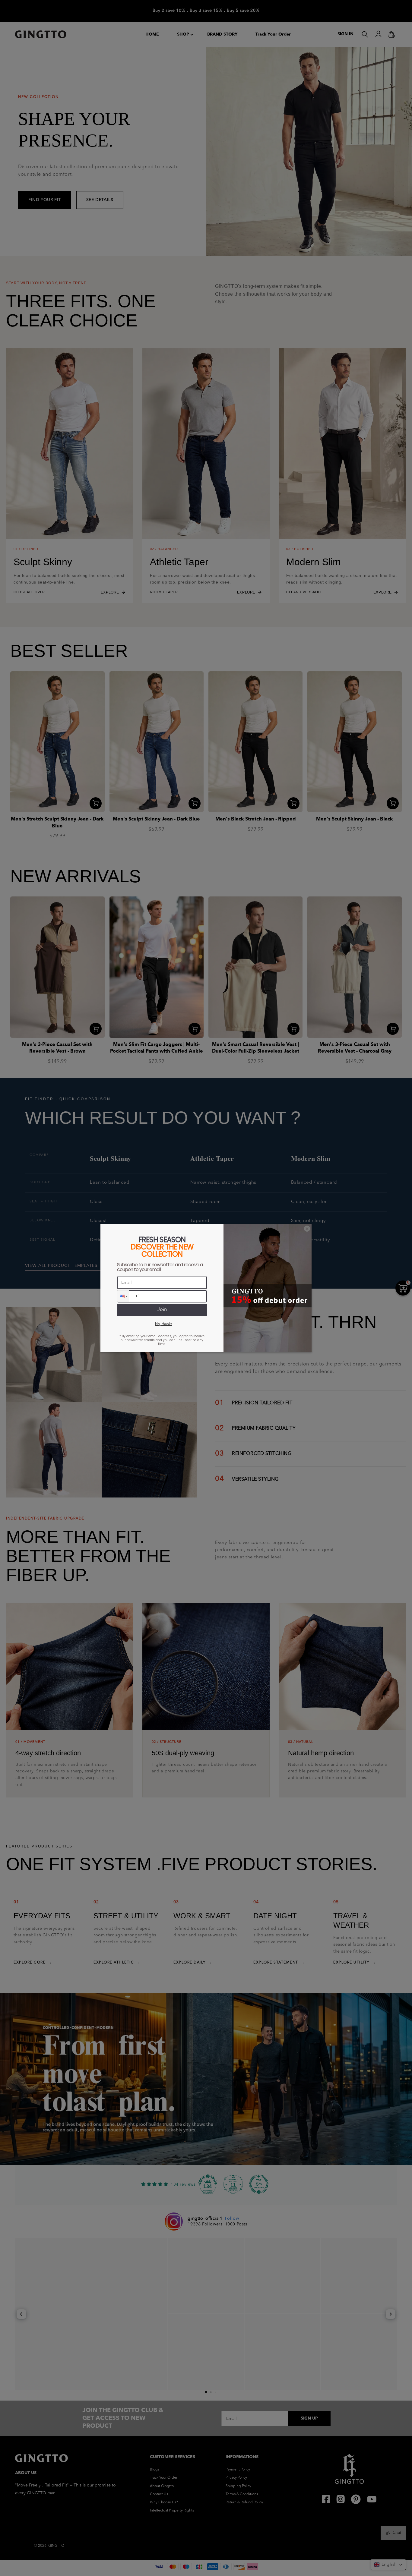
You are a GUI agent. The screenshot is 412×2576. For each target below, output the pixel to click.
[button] (123, 1296)
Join (162, 1310)
